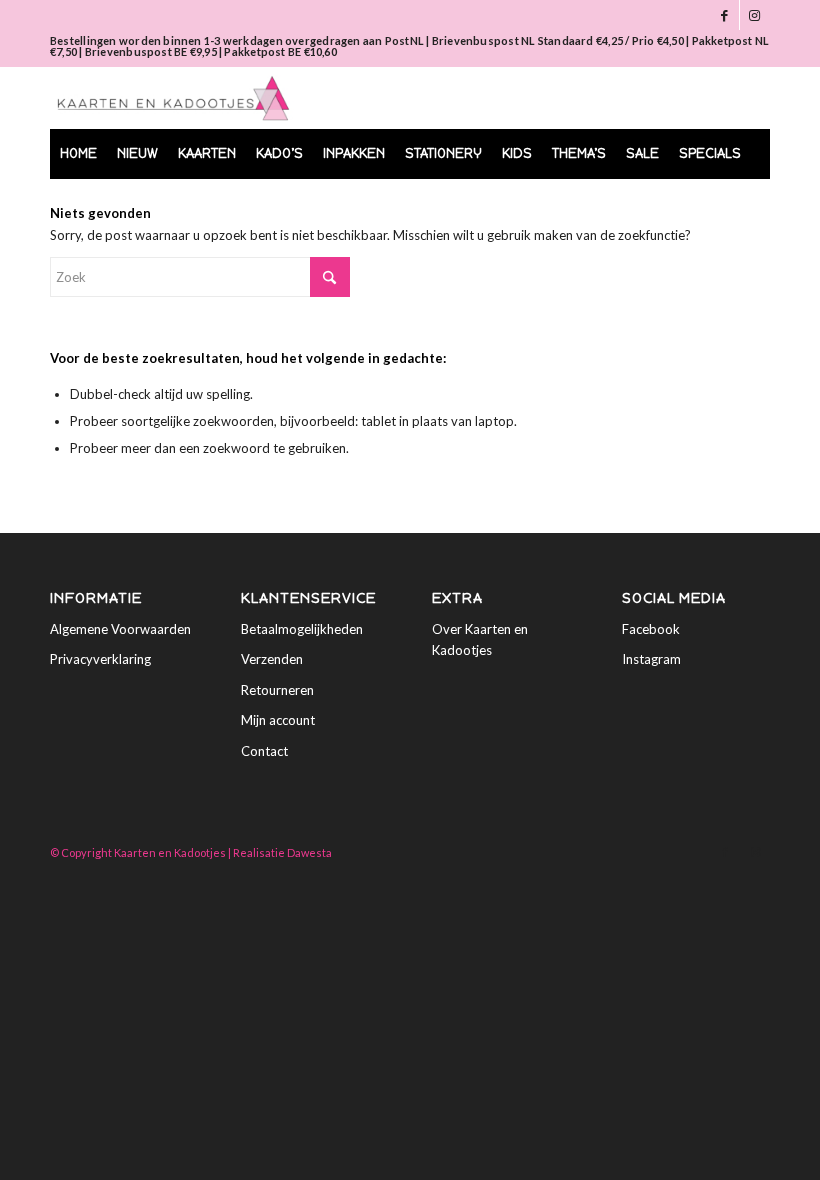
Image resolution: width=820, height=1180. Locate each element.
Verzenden (272, 659)
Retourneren (277, 690)
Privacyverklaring (100, 659)
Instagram (651, 659)
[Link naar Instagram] (755, 15)
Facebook (651, 629)
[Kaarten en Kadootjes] (173, 98)
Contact (264, 751)
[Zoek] (743, 204)
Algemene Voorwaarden (120, 629)
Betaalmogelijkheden (302, 629)
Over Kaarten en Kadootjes (480, 639)
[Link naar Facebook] (724, 15)
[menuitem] (78, 154)
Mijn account (278, 720)
